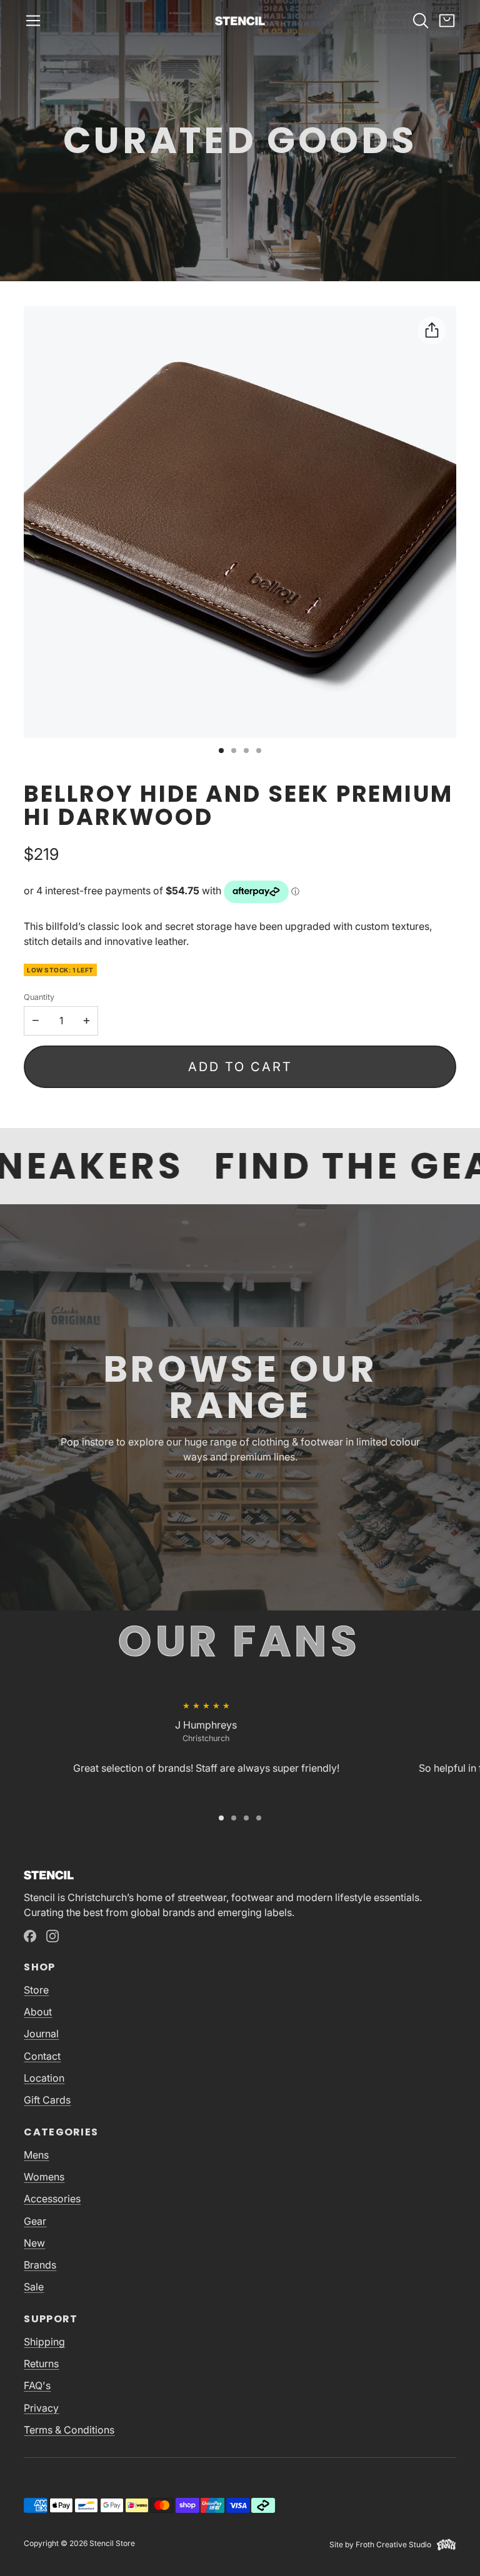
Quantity (39, 997)
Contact (42, 2056)
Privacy (41, 2408)
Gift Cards (47, 2100)
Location (44, 2078)
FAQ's (37, 2385)
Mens (36, 2155)
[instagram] (52, 1936)
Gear (35, 2221)
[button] (33, 21)
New (34, 2243)
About (38, 2012)
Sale (34, 2287)
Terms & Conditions (69, 2430)
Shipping (44, 2342)
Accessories (52, 2199)
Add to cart (240, 1067)
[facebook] (30, 1936)
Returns (41, 2364)
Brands (40, 2265)
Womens (44, 2177)
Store (36, 1990)
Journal (41, 2034)
